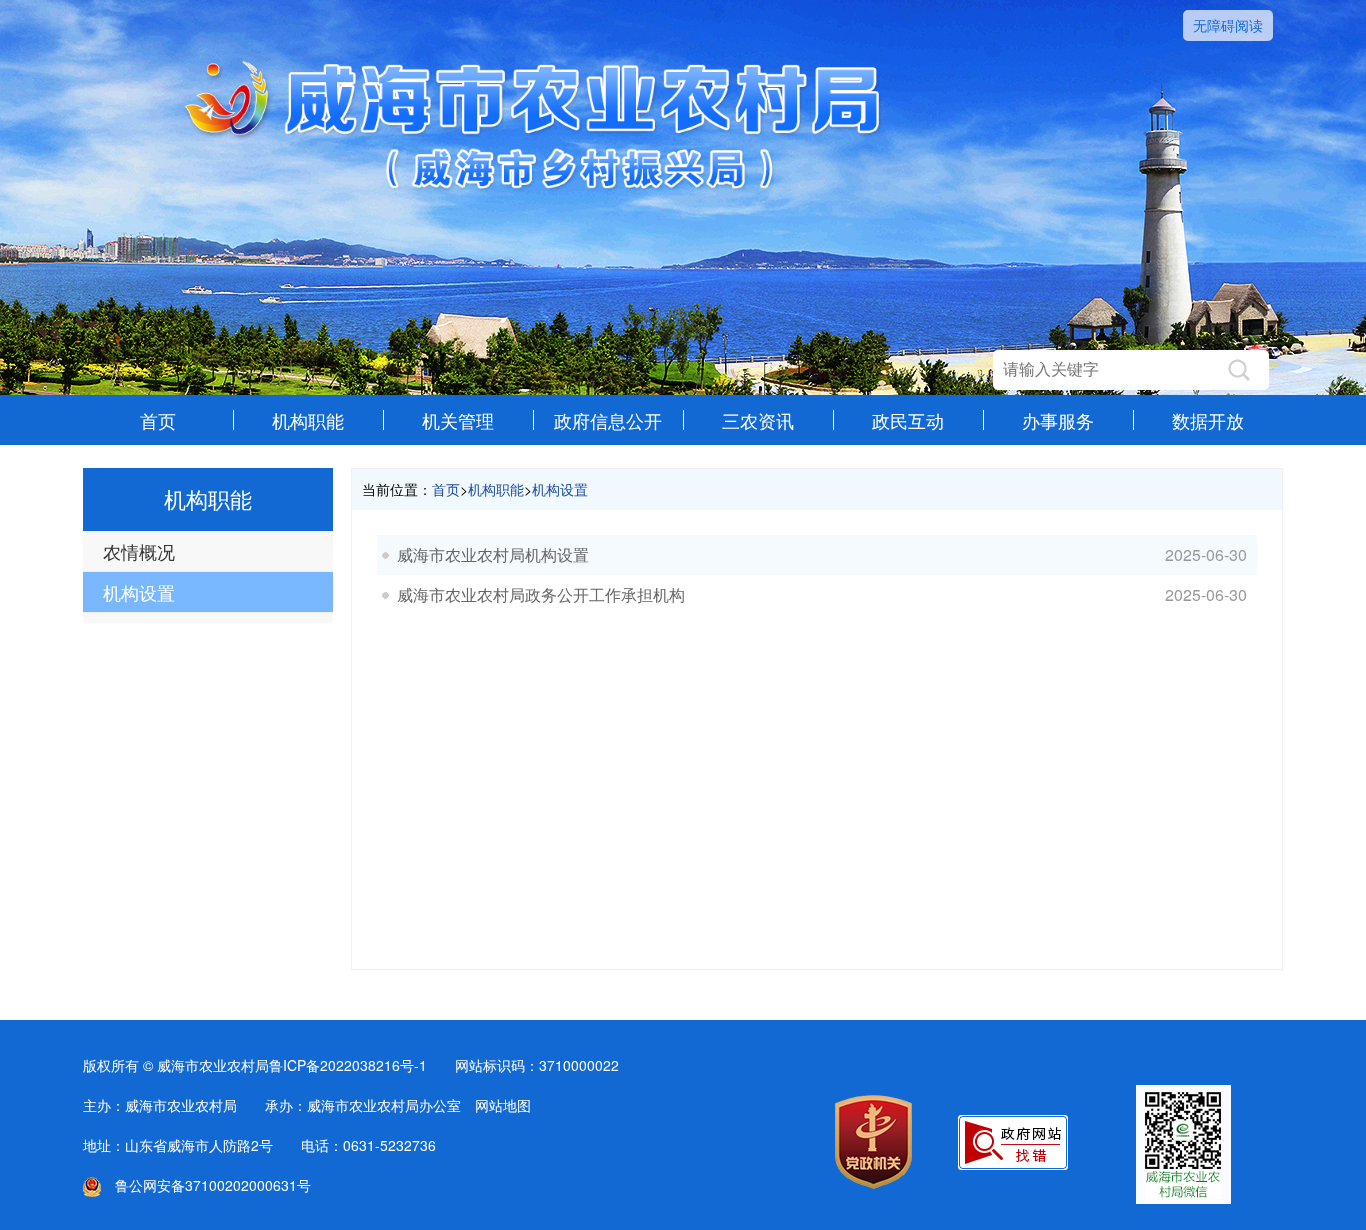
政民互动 (908, 420)
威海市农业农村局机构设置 (493, 554)
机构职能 (308, 420)
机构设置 (139, 592)
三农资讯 (758, 420)
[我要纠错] (1013, 1164)
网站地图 (503, 1105)
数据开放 (1208, 420)
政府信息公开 (608, 420)
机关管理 (458, 420)
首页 (158, 420)
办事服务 (1058, 420)
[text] (1111, 370)
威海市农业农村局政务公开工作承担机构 (541, 594)
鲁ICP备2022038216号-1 (348, 1065)
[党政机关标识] (873, 1183)
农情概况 (139, 551)
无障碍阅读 (1228, 25)
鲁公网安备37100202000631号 (206, 1185)
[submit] (1239, 370)
